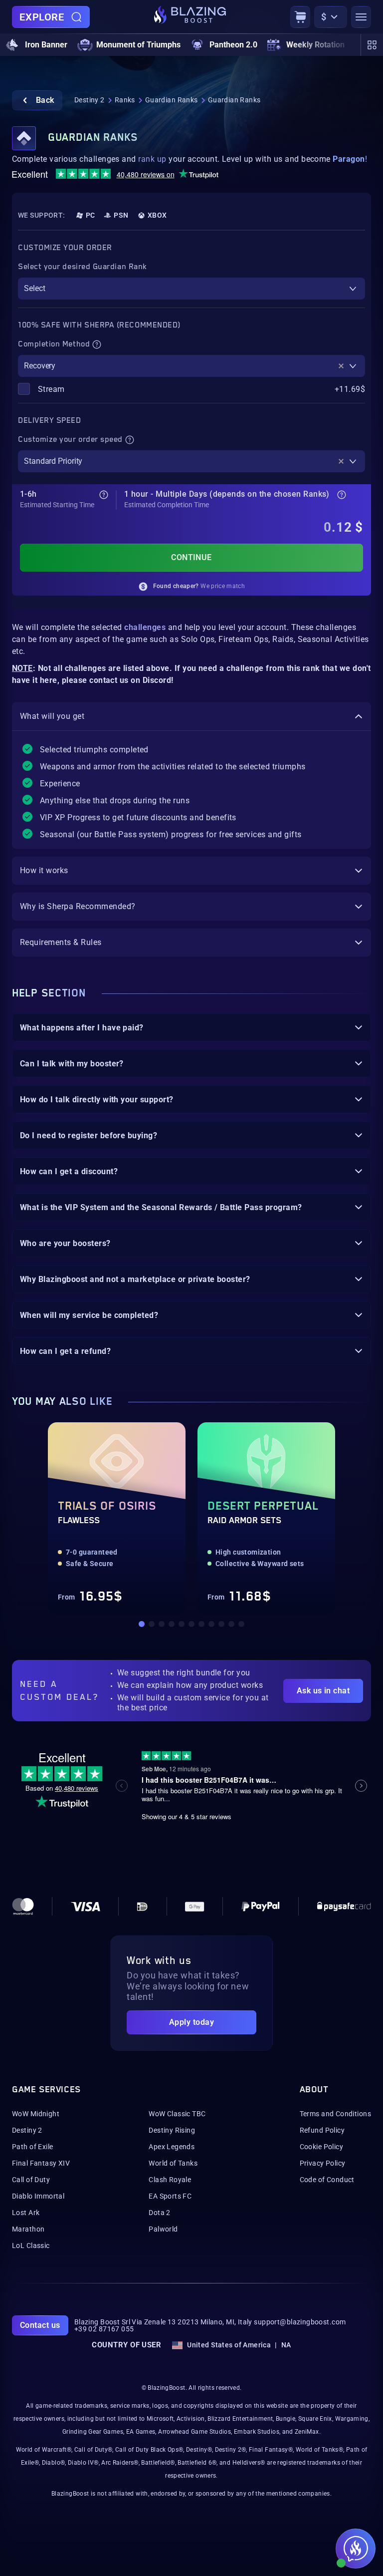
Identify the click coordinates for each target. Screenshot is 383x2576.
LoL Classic (31, 2246)
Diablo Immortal (38, 2196)
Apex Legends (172, 2147)
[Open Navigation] (361, 17)
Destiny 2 (90, 100)
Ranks (125, 100)
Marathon (28, 2229)
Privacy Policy (323, 2163)
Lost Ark (26, 2213)
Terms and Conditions (335, 2114)
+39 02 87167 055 (104, 2329)
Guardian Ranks (172, 100)
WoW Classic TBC (177, 2114)
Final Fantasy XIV (41, 2163)
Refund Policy (322, 2130)
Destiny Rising (172, 2130)
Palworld (163, 2229)
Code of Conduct (327, 2180)
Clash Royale (170, 2180)
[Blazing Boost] (190, 17)
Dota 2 (160, 2213)
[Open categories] (372, 45)
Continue (191, 557)
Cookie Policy (321, 2147)
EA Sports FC (170, 2196)
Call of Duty (31, 2180)
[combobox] (191, 289)
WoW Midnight (36, 2114)
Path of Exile (32, 2147)
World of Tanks (173, 2163)
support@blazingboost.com (300, 2322)
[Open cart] (300, 17)
